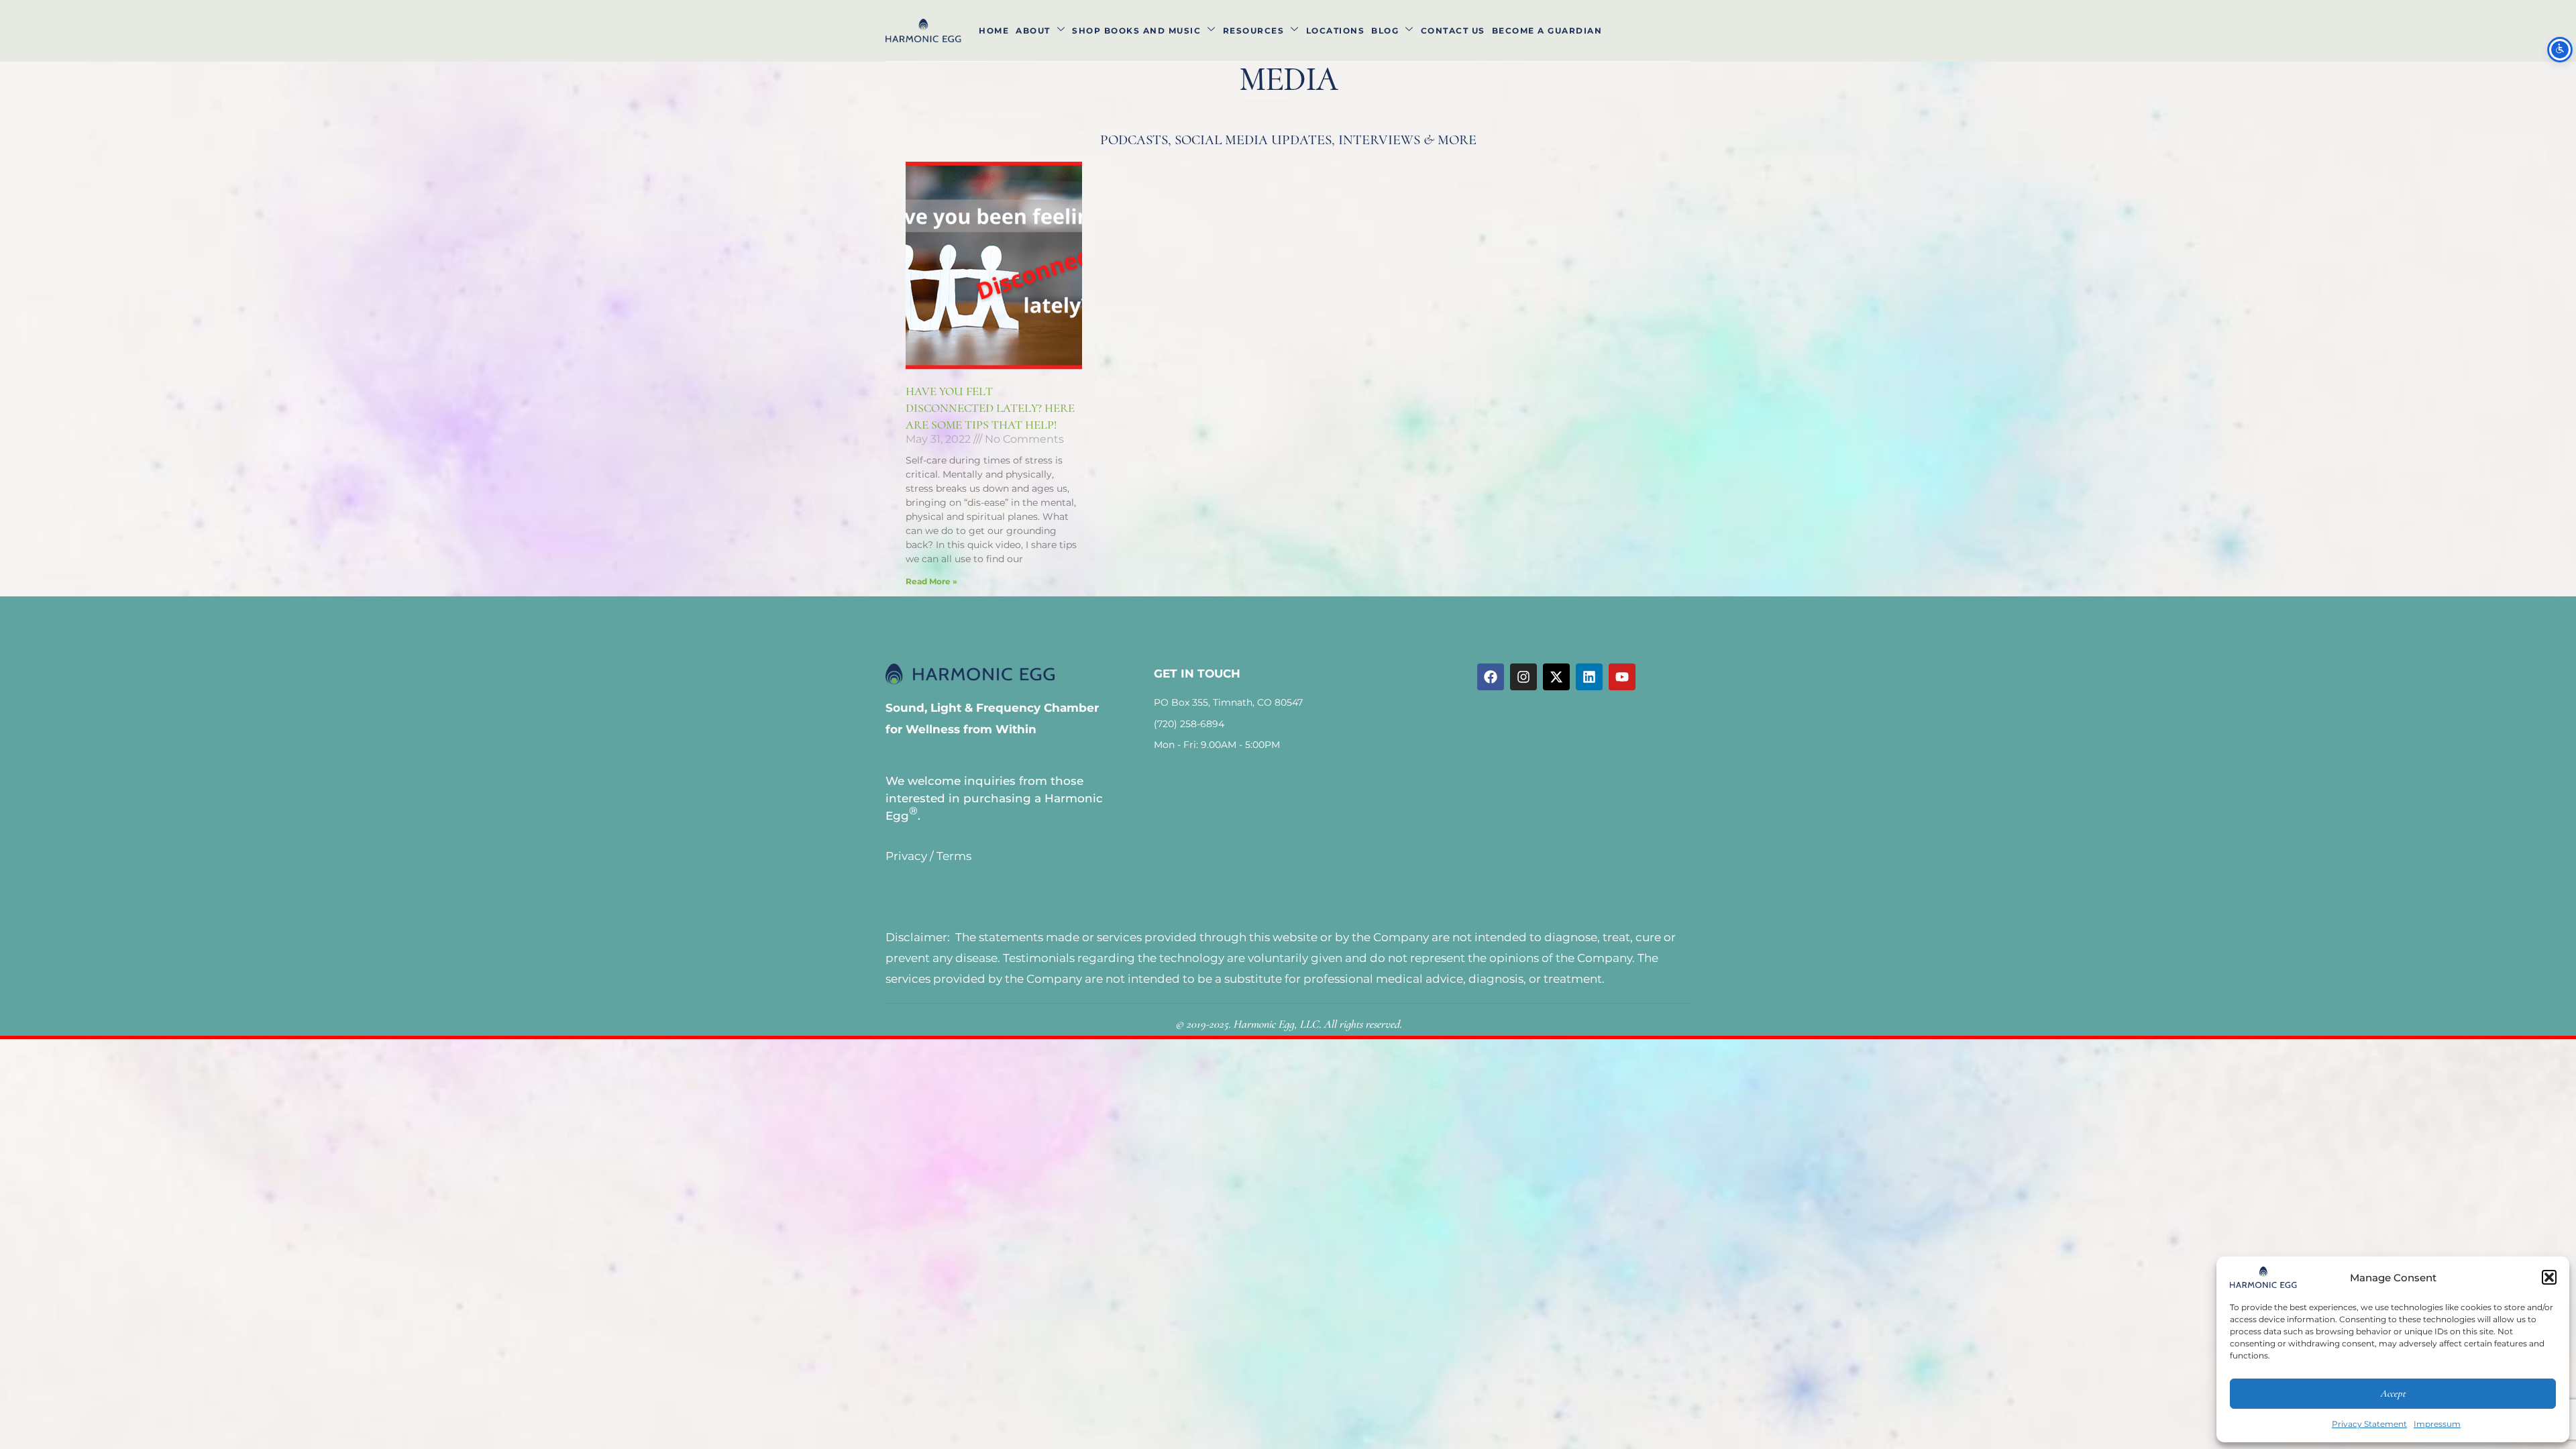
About (1033, 31)
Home (994, 31)
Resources (1254, 31)
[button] (2549, 1277)
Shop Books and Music (1136, 31)
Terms (954, 856)
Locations (1336, 31)
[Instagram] (1523, 677)
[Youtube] (1622, 677)
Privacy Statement (2369, 1424)
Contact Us (1453, 31)
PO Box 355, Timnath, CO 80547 (1228, 702)
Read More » (931, 581)
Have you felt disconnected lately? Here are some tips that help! (990, 408)
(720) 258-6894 (1189, 724)
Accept (2393, 1393)
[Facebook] (1491, 677)
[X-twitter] (1556, 677)
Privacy (906, 856)
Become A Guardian (1547, 31)
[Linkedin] (1589, 677)
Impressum (2437, 1424)
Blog (1385, 31)
